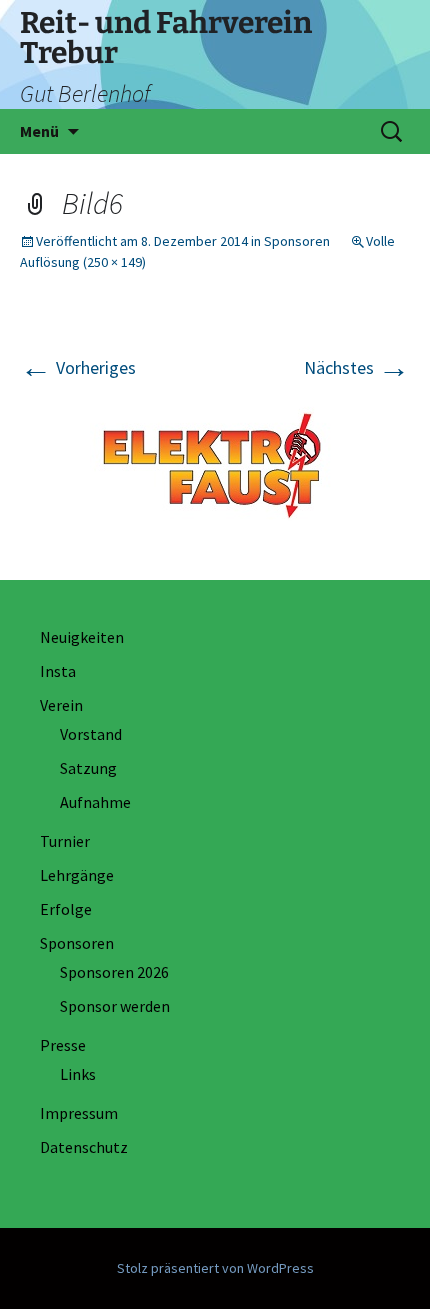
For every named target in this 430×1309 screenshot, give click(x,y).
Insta (58, 671)
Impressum (79, 1113)
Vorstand (91, 734)
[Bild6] (215, 463)
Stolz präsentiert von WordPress (215, 1268)
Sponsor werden (115, 1006)
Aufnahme (95, 802)
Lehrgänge (77, 875)
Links (78, 1074)
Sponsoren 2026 (114, 972)
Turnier (65, 841)
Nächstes (357, 367)
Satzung (88, 768)
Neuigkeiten (82, 637)
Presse (63, 1045)
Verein (61, 705)
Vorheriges (78, 367)
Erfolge (66, 909)
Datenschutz (84, 1147)
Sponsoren (297, 241)
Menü (39, 131)
